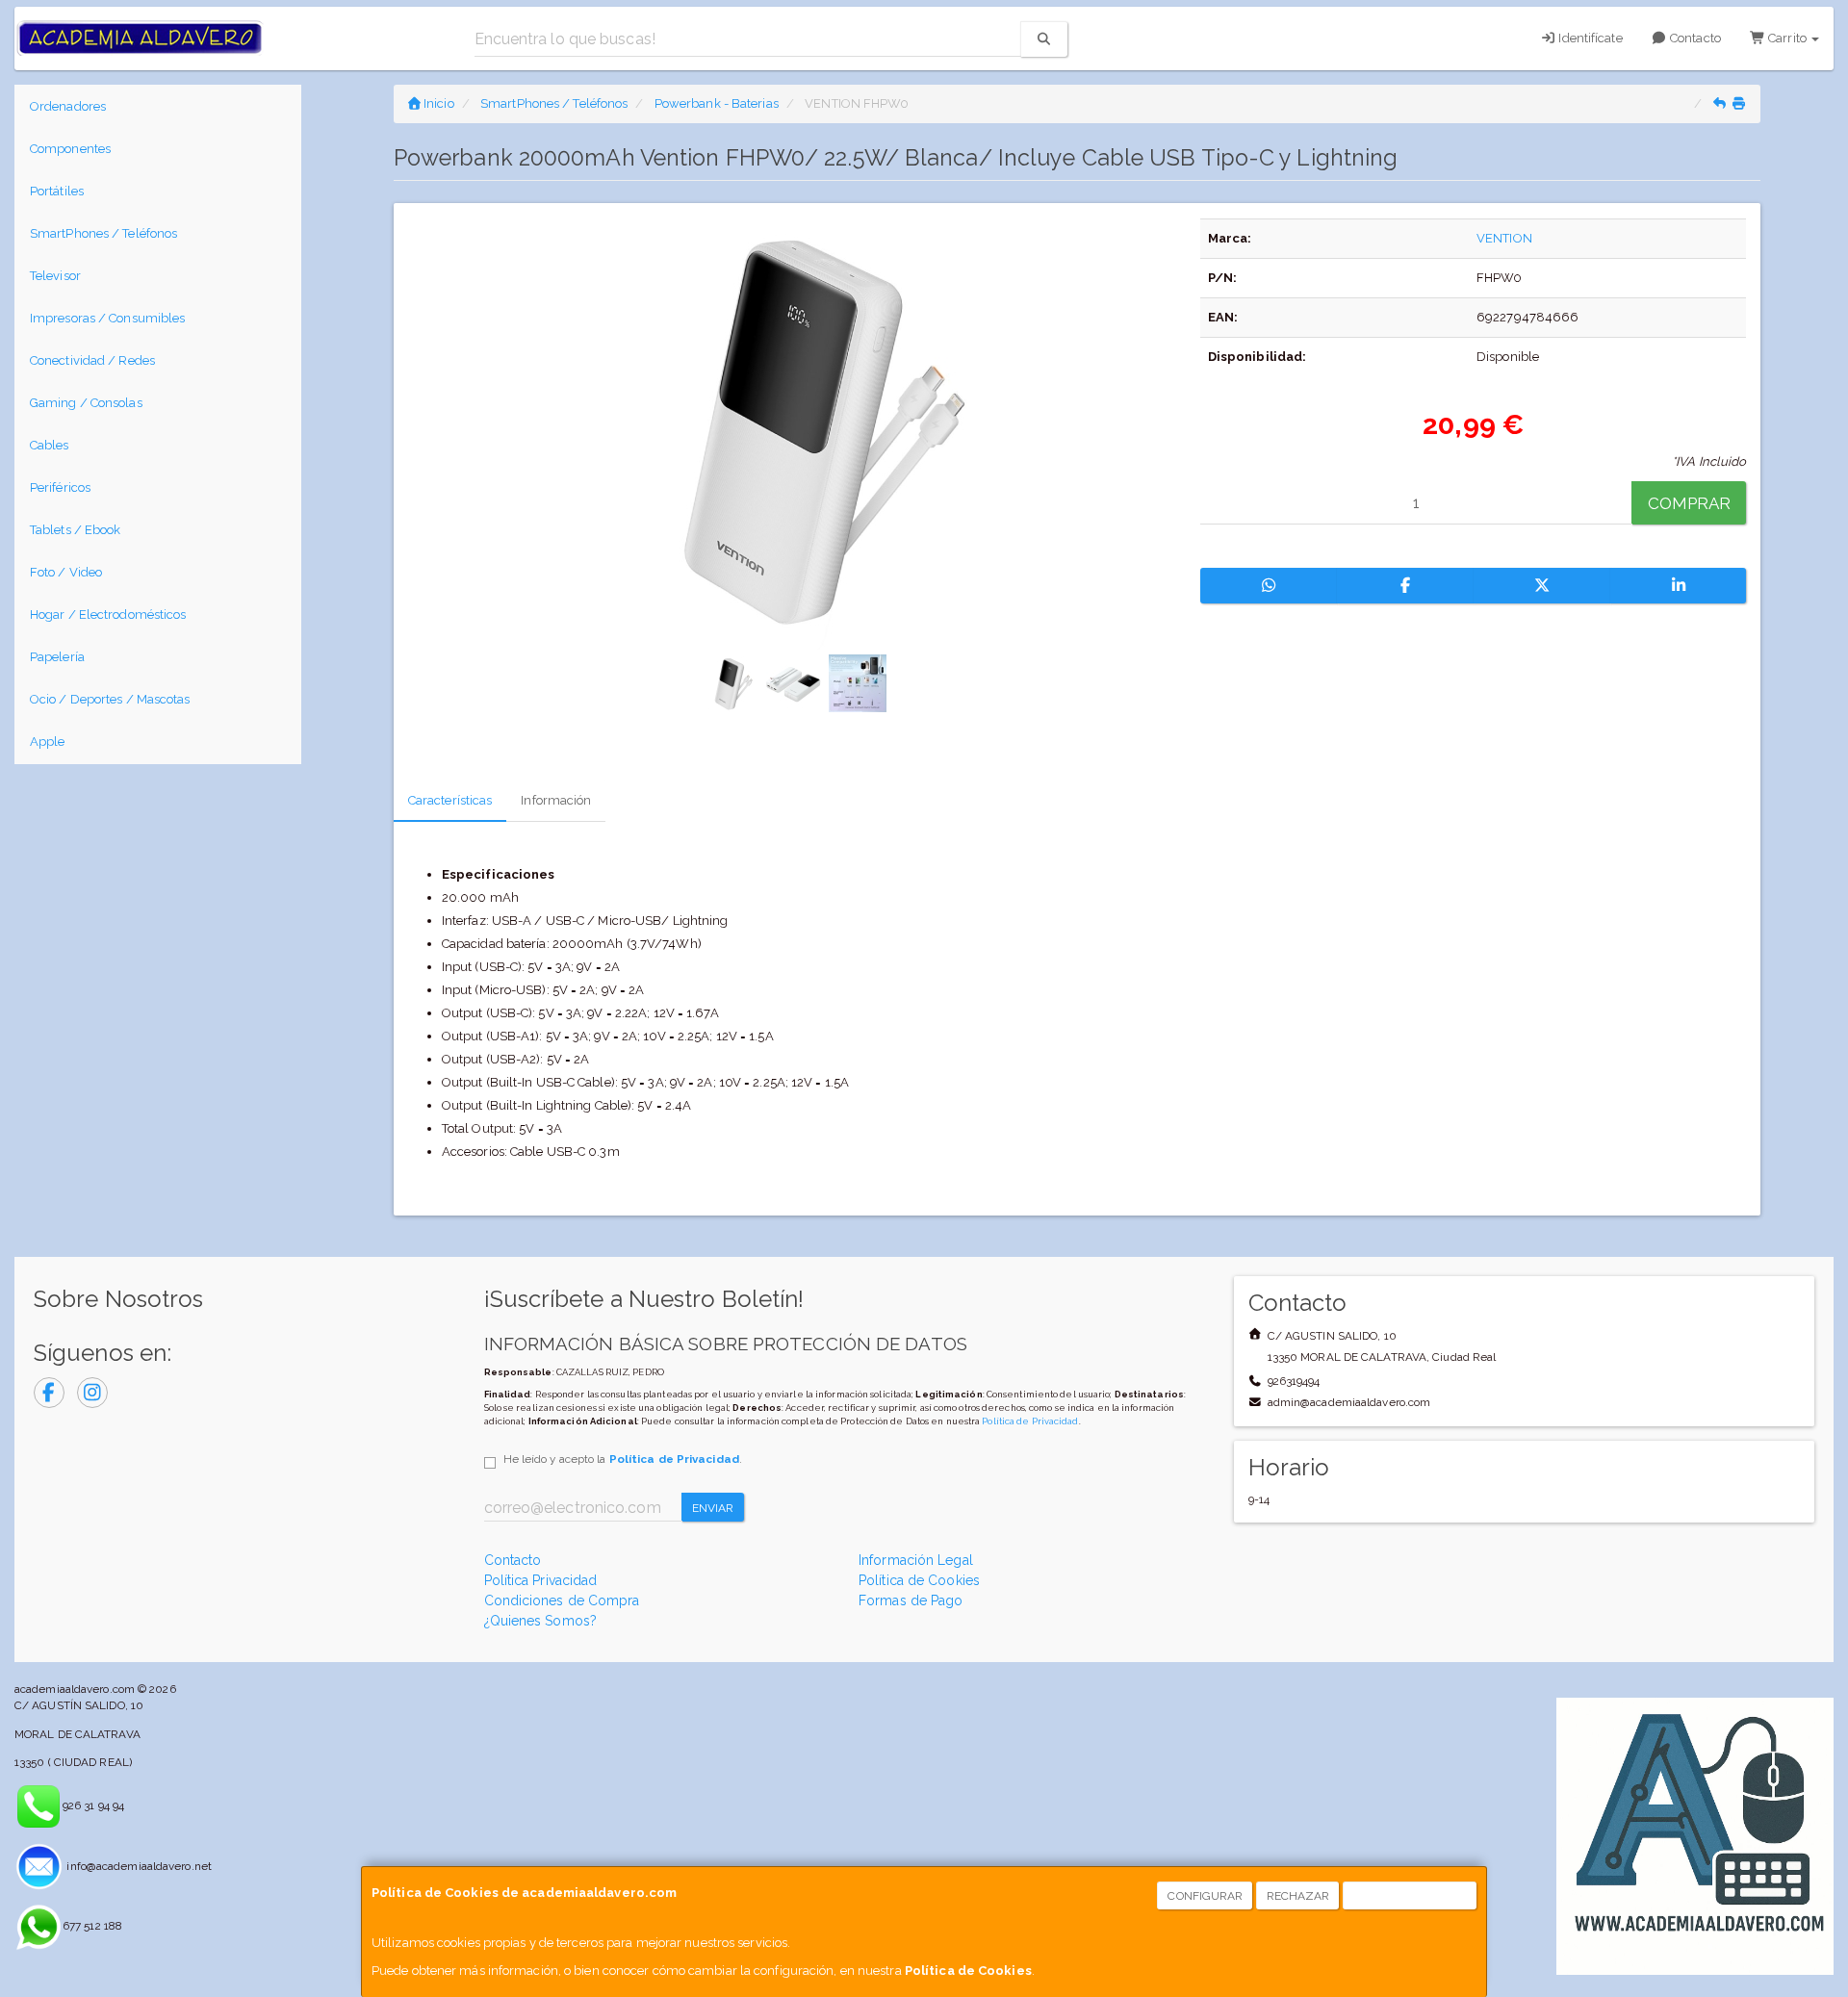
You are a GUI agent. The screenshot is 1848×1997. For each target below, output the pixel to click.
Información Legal (916, 1560)
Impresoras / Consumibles (107, 318)
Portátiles (57, 191)
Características (450, 800)
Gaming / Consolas (86, 403)
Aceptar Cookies (1411, 1896)
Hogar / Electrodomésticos (108, 614)
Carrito (1787, 38)
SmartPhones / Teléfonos (103, 233)
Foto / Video (66, 572)
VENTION (1504, 238)
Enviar (713, 1508)
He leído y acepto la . (623, 1459)
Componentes (70, 149)
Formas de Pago (911, 1600)
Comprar (1690, 503)
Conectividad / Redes (92, 360)
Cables (50, 445)
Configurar (1205, 1896)
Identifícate (1589, 38)
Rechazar (1298, 1896)
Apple (48, 742)
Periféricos (60, 487)
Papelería (57, 657)
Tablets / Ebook (76, 530)
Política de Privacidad (1030, 1421)
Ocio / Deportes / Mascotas (110, 699)
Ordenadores (68, 106)
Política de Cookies (968, 1971)
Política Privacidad (541, 1580)
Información (556, 800)
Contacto (1694, 38)
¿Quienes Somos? (541, 1621)
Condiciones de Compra (562, 1600)
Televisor (55, 276)
